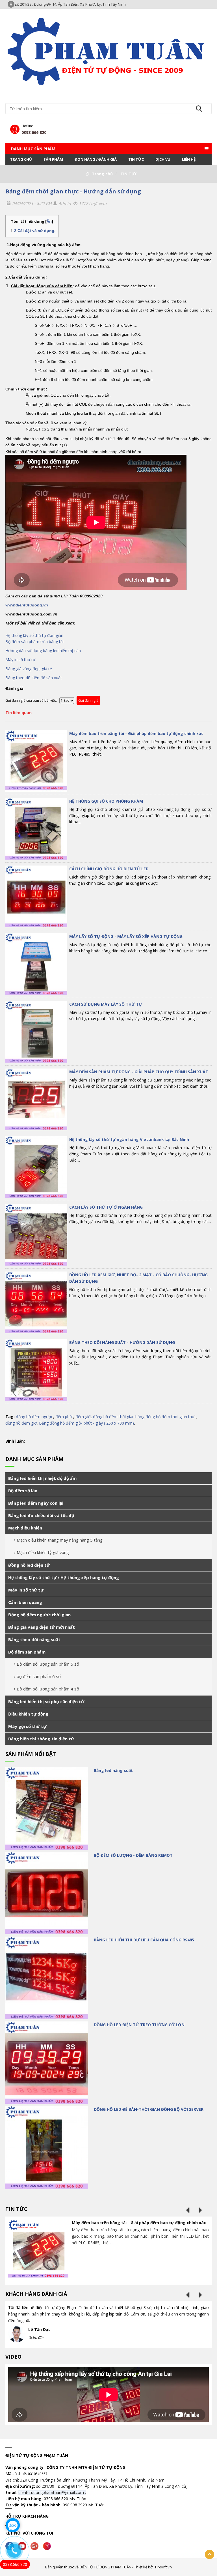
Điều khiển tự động (28, 1714)
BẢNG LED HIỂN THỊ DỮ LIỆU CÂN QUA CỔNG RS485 (144, 1940)
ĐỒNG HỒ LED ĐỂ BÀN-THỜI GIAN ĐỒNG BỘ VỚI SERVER (149, 2109)
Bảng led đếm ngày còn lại (36, 1503)
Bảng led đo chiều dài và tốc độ (41, 1515)
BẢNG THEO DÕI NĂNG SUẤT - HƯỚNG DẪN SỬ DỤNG (122, 1342)
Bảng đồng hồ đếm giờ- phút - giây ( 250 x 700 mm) (86, 1423)
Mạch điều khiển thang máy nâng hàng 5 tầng (60, 1540)
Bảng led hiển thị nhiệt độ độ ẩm (42, 1478)
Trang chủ (21, 159)
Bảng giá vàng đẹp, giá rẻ (29, 669)
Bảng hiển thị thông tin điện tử (41, 1739)
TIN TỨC (136, 159)
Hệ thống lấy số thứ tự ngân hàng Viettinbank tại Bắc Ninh (129, 1139)
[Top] (210, 2554)
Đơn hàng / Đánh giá (96, 159)
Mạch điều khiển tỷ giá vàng (43, 1552)
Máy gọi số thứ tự (27, 1726)
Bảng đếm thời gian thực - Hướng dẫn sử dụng (73, 191)
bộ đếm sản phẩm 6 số (39, 1676)
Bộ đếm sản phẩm (27, 1652)
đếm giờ (83, 1417)
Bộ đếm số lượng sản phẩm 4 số (48, 1689)
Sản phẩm (53, 159)
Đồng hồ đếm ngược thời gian (39, 1615)
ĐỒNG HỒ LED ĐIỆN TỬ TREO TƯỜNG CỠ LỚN (139, 2025)
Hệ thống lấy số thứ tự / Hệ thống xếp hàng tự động (64, 1577)
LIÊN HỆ (189, 159)
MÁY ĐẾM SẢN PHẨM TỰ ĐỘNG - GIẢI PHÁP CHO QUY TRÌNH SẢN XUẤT (139, 1072)
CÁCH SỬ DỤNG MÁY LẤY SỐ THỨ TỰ (106, 1004)
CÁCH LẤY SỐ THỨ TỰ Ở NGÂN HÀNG (106, 1207)
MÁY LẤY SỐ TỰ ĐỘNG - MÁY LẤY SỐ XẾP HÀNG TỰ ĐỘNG (126, 936)
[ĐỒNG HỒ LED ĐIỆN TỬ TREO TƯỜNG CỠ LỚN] (47, 2063)
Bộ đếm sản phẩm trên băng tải (34, 642)
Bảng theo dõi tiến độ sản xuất (34, 678)
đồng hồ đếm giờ (21, 1423)
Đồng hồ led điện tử (29, 1565)
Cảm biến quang (25, 1602)
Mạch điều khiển (25, 1528)
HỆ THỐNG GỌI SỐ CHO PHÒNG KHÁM (106, 801)
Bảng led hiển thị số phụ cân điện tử (46, 1701)
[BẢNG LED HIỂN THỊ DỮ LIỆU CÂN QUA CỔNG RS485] (47, 1978)
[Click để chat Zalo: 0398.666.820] (13, 2525)
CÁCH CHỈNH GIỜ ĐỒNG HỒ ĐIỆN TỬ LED (109, 869)
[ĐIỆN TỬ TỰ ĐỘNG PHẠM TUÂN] (108, 51)
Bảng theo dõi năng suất (34, 1639)
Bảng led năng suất (113, 1770)
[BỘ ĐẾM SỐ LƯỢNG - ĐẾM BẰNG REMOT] (47, 1893)
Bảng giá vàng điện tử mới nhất (42, 1627)
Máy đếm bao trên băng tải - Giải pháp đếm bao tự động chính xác (136, 733)
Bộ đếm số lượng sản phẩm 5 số (48, 1664)
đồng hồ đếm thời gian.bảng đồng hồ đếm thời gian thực (145, 1417)
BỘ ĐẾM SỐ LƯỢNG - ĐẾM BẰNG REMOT (133, 1855)
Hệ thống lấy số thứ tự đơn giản (34, 635)
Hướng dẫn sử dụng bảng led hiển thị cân (43, 651)
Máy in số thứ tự (21, 660)
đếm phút (64, 1417)
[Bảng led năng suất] (47, 1808)
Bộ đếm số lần (23, 1491)
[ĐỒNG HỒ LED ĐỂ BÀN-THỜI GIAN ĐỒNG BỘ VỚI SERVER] (47, 2147)
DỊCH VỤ (163, 159)
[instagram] (48, 2545)
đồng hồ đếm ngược (34, 1417)
